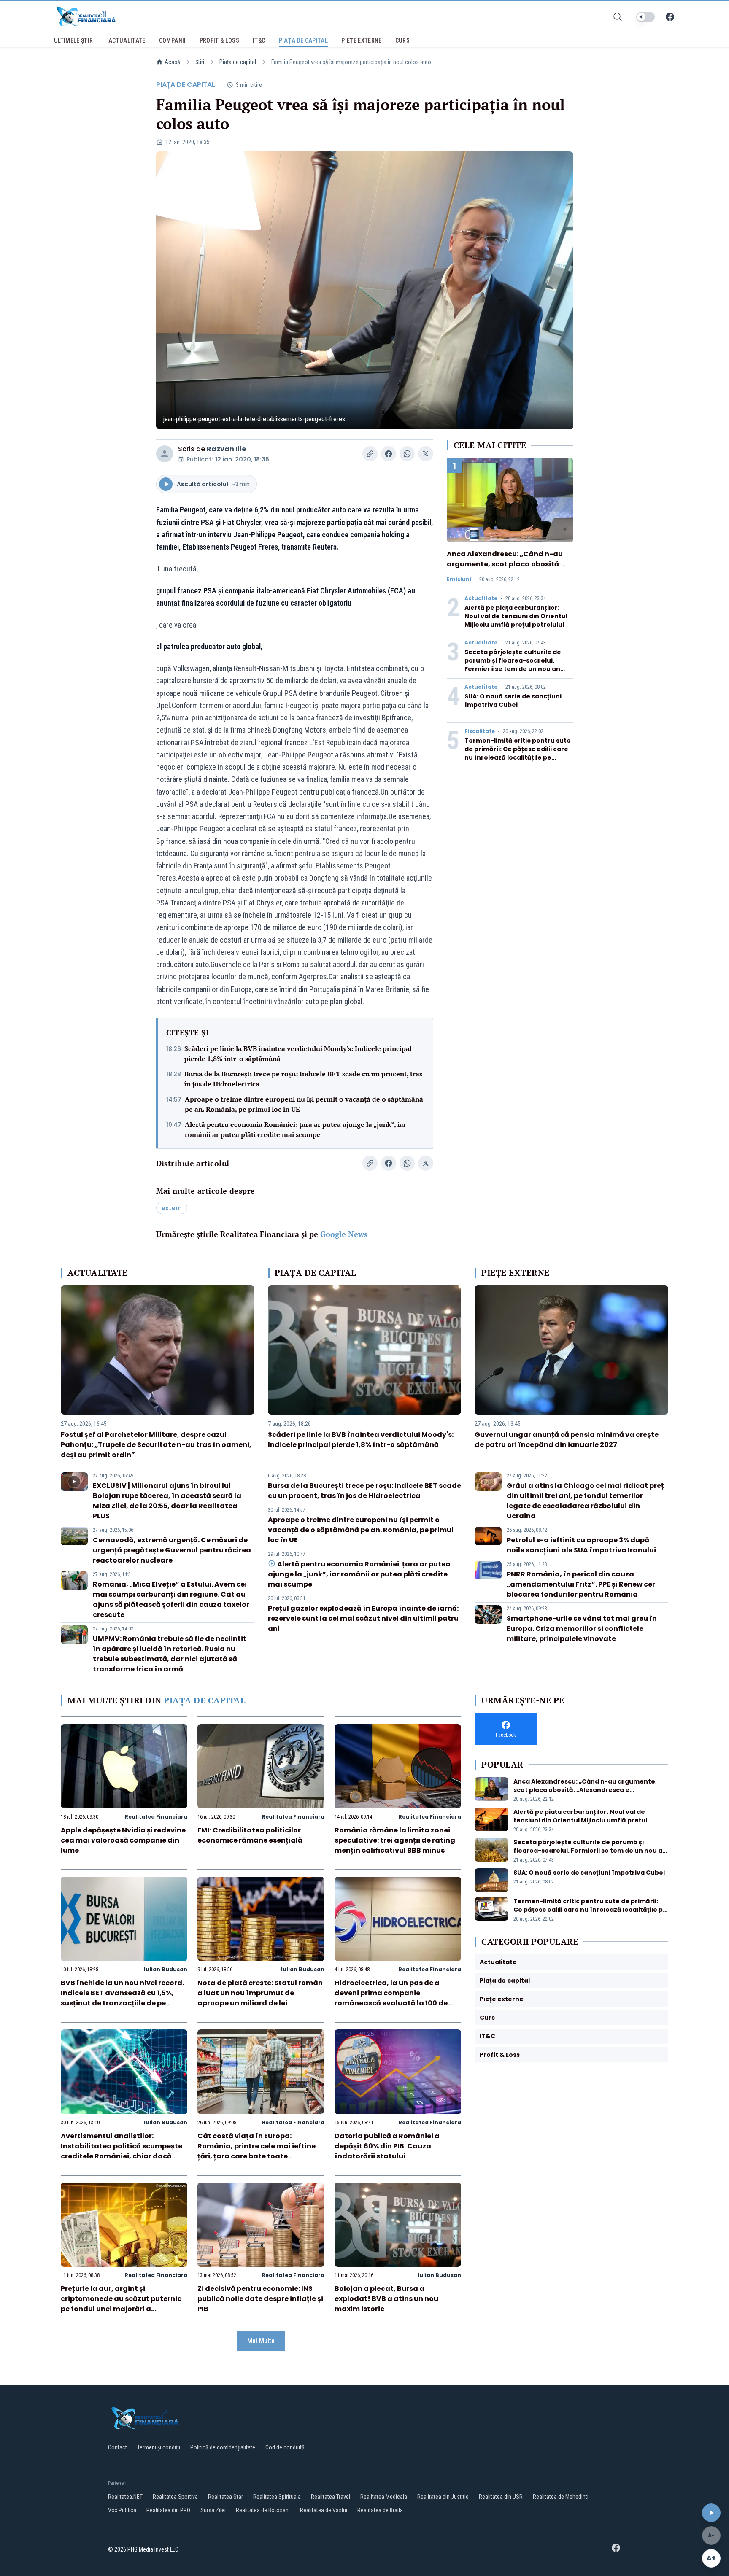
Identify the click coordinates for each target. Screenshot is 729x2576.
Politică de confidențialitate (223, 2447)
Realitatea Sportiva (175, 2497)
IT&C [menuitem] (259, 40)
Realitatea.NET (125, 2497)
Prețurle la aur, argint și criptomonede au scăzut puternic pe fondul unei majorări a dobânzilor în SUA (121, 2304)
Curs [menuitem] (402, 40)
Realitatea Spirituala (277, 2497)
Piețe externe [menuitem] (362, 40)
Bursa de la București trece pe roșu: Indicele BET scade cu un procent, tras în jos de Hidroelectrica (303, 1079)
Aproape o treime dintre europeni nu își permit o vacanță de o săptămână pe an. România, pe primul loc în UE (304, 1104)
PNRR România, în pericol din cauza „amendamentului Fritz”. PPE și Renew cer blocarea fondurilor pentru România (581, 1584)
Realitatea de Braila (380, 2510)
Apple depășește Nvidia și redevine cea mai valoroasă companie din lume (123, 1840)
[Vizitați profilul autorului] (165, 454)
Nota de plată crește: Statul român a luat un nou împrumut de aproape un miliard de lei (260, 1993)
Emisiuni (459, 579)
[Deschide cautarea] (618, 17)
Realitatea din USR (501, 2497)
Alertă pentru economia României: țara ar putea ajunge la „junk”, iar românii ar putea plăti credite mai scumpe (296, 1129)
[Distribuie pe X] (426, 454)
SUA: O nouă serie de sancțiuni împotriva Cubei (513, 701)
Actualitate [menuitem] (127, 40)
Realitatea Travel (331, 2497)
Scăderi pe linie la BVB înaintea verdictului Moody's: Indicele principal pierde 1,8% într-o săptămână (298, 1054)
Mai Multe (261, 2341)
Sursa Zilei (213, 2510)
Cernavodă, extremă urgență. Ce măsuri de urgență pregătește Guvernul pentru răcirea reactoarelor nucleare (172, 1550)
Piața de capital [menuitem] (304, 40)
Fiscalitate (480, 731)
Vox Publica (122, 2510)
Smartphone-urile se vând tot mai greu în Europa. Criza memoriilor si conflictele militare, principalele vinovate (582, 1629)
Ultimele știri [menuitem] (74, 40)
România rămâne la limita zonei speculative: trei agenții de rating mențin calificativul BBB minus (395, 1840)
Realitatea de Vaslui (324, 2510)
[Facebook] (670, 17)
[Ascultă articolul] (711, 2513)
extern (172, 1208)
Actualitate (481, 598)
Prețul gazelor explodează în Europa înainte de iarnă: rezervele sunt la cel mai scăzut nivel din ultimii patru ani (363, 1618)
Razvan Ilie (226, 449)
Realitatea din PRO (168, 2510)
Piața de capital (238, 62)
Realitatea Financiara (156, 1817)
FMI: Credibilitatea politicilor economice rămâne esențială (250, 1835)
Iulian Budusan (166, 1969)
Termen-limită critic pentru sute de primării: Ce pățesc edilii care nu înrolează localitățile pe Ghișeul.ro (518, 753)
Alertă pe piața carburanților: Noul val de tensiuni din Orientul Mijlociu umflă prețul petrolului (516, 616)
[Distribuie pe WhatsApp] (407, 454)
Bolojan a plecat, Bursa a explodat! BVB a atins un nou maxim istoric (386, 2299)
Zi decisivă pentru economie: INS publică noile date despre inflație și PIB (260, 2299)
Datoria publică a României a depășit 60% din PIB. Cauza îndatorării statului (387, 2146)
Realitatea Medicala (384, 2497)
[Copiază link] (370, 454)
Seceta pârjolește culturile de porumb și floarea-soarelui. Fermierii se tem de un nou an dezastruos (513, 665)
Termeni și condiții (159, 2447)
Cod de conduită (285, 2447)
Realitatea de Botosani (263, 2510)
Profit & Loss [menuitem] (220, 40)
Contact (117, 2447)
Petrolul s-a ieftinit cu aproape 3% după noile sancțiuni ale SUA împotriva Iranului (581, 1545)
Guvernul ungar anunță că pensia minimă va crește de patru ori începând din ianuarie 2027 (567, 1440)
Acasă (172, 62)
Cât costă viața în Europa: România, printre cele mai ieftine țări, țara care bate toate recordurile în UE (256, 2151)
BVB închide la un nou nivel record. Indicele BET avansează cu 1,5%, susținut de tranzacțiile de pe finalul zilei (122, 1998)
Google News (344, 1234)
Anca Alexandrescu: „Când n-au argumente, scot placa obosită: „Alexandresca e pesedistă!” (505, 564)
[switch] (645, 17)
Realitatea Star (225, 2497)
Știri (200, 62)
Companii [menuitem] (173, 40)
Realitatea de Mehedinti (561, 2497)
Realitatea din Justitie (443, 2497)
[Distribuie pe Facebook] (389, 454)
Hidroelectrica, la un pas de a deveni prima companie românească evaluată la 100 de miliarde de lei (391, 1998)
